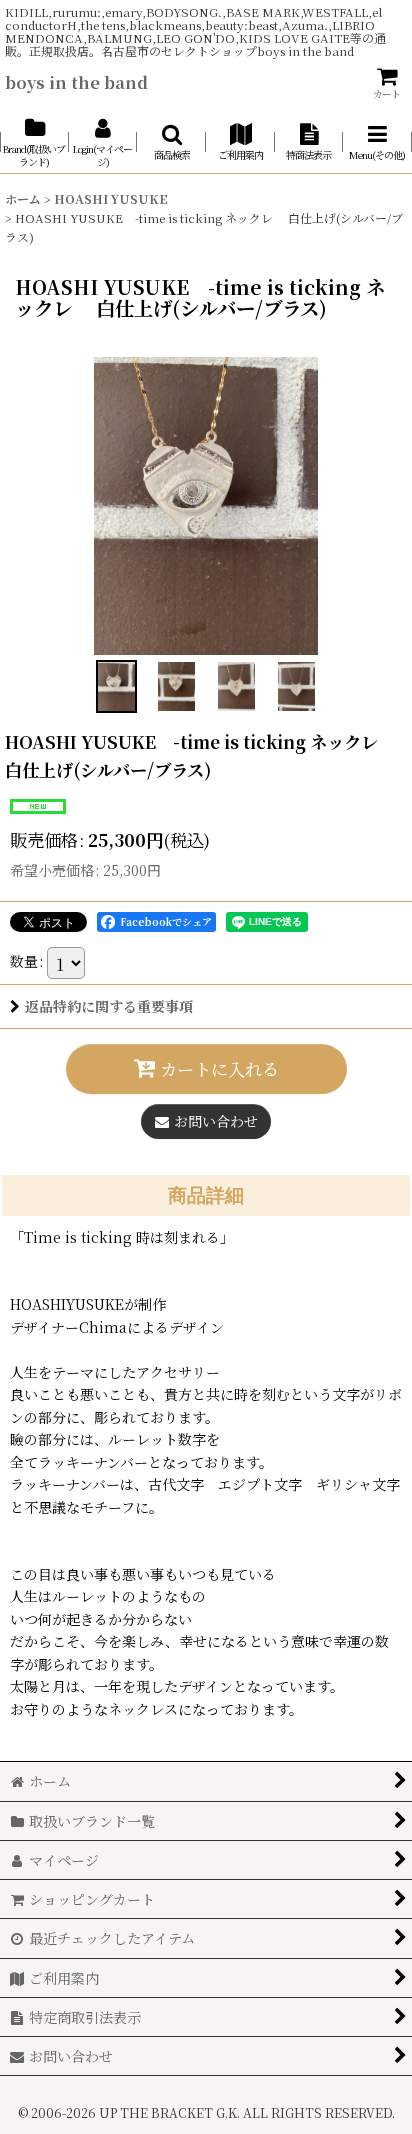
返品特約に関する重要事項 (109, 1006)
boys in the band (76, 82)
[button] (171, 142)
